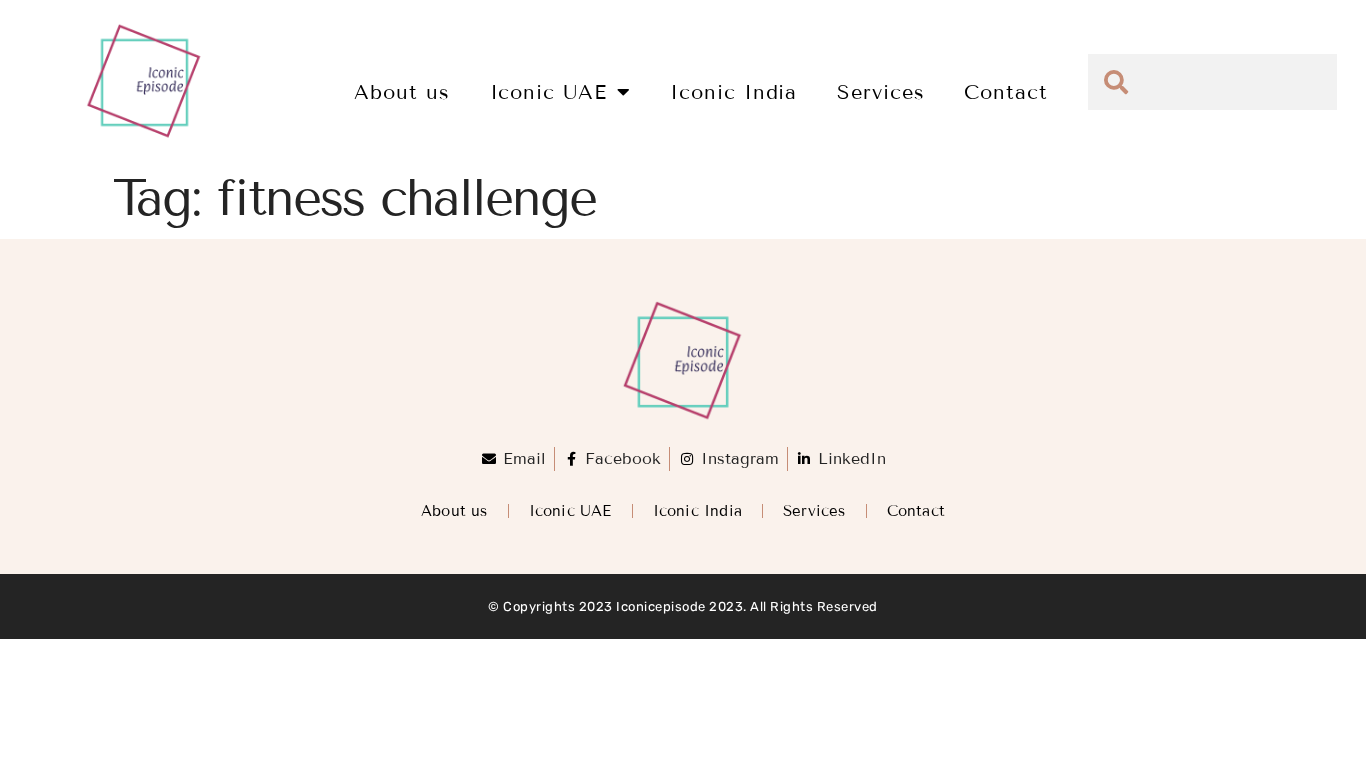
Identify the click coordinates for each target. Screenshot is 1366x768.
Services (880, 92)
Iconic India (733, 92)
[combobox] (1212, 82)
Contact (1005, 92)
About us (401, 92)
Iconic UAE (548, 92)
